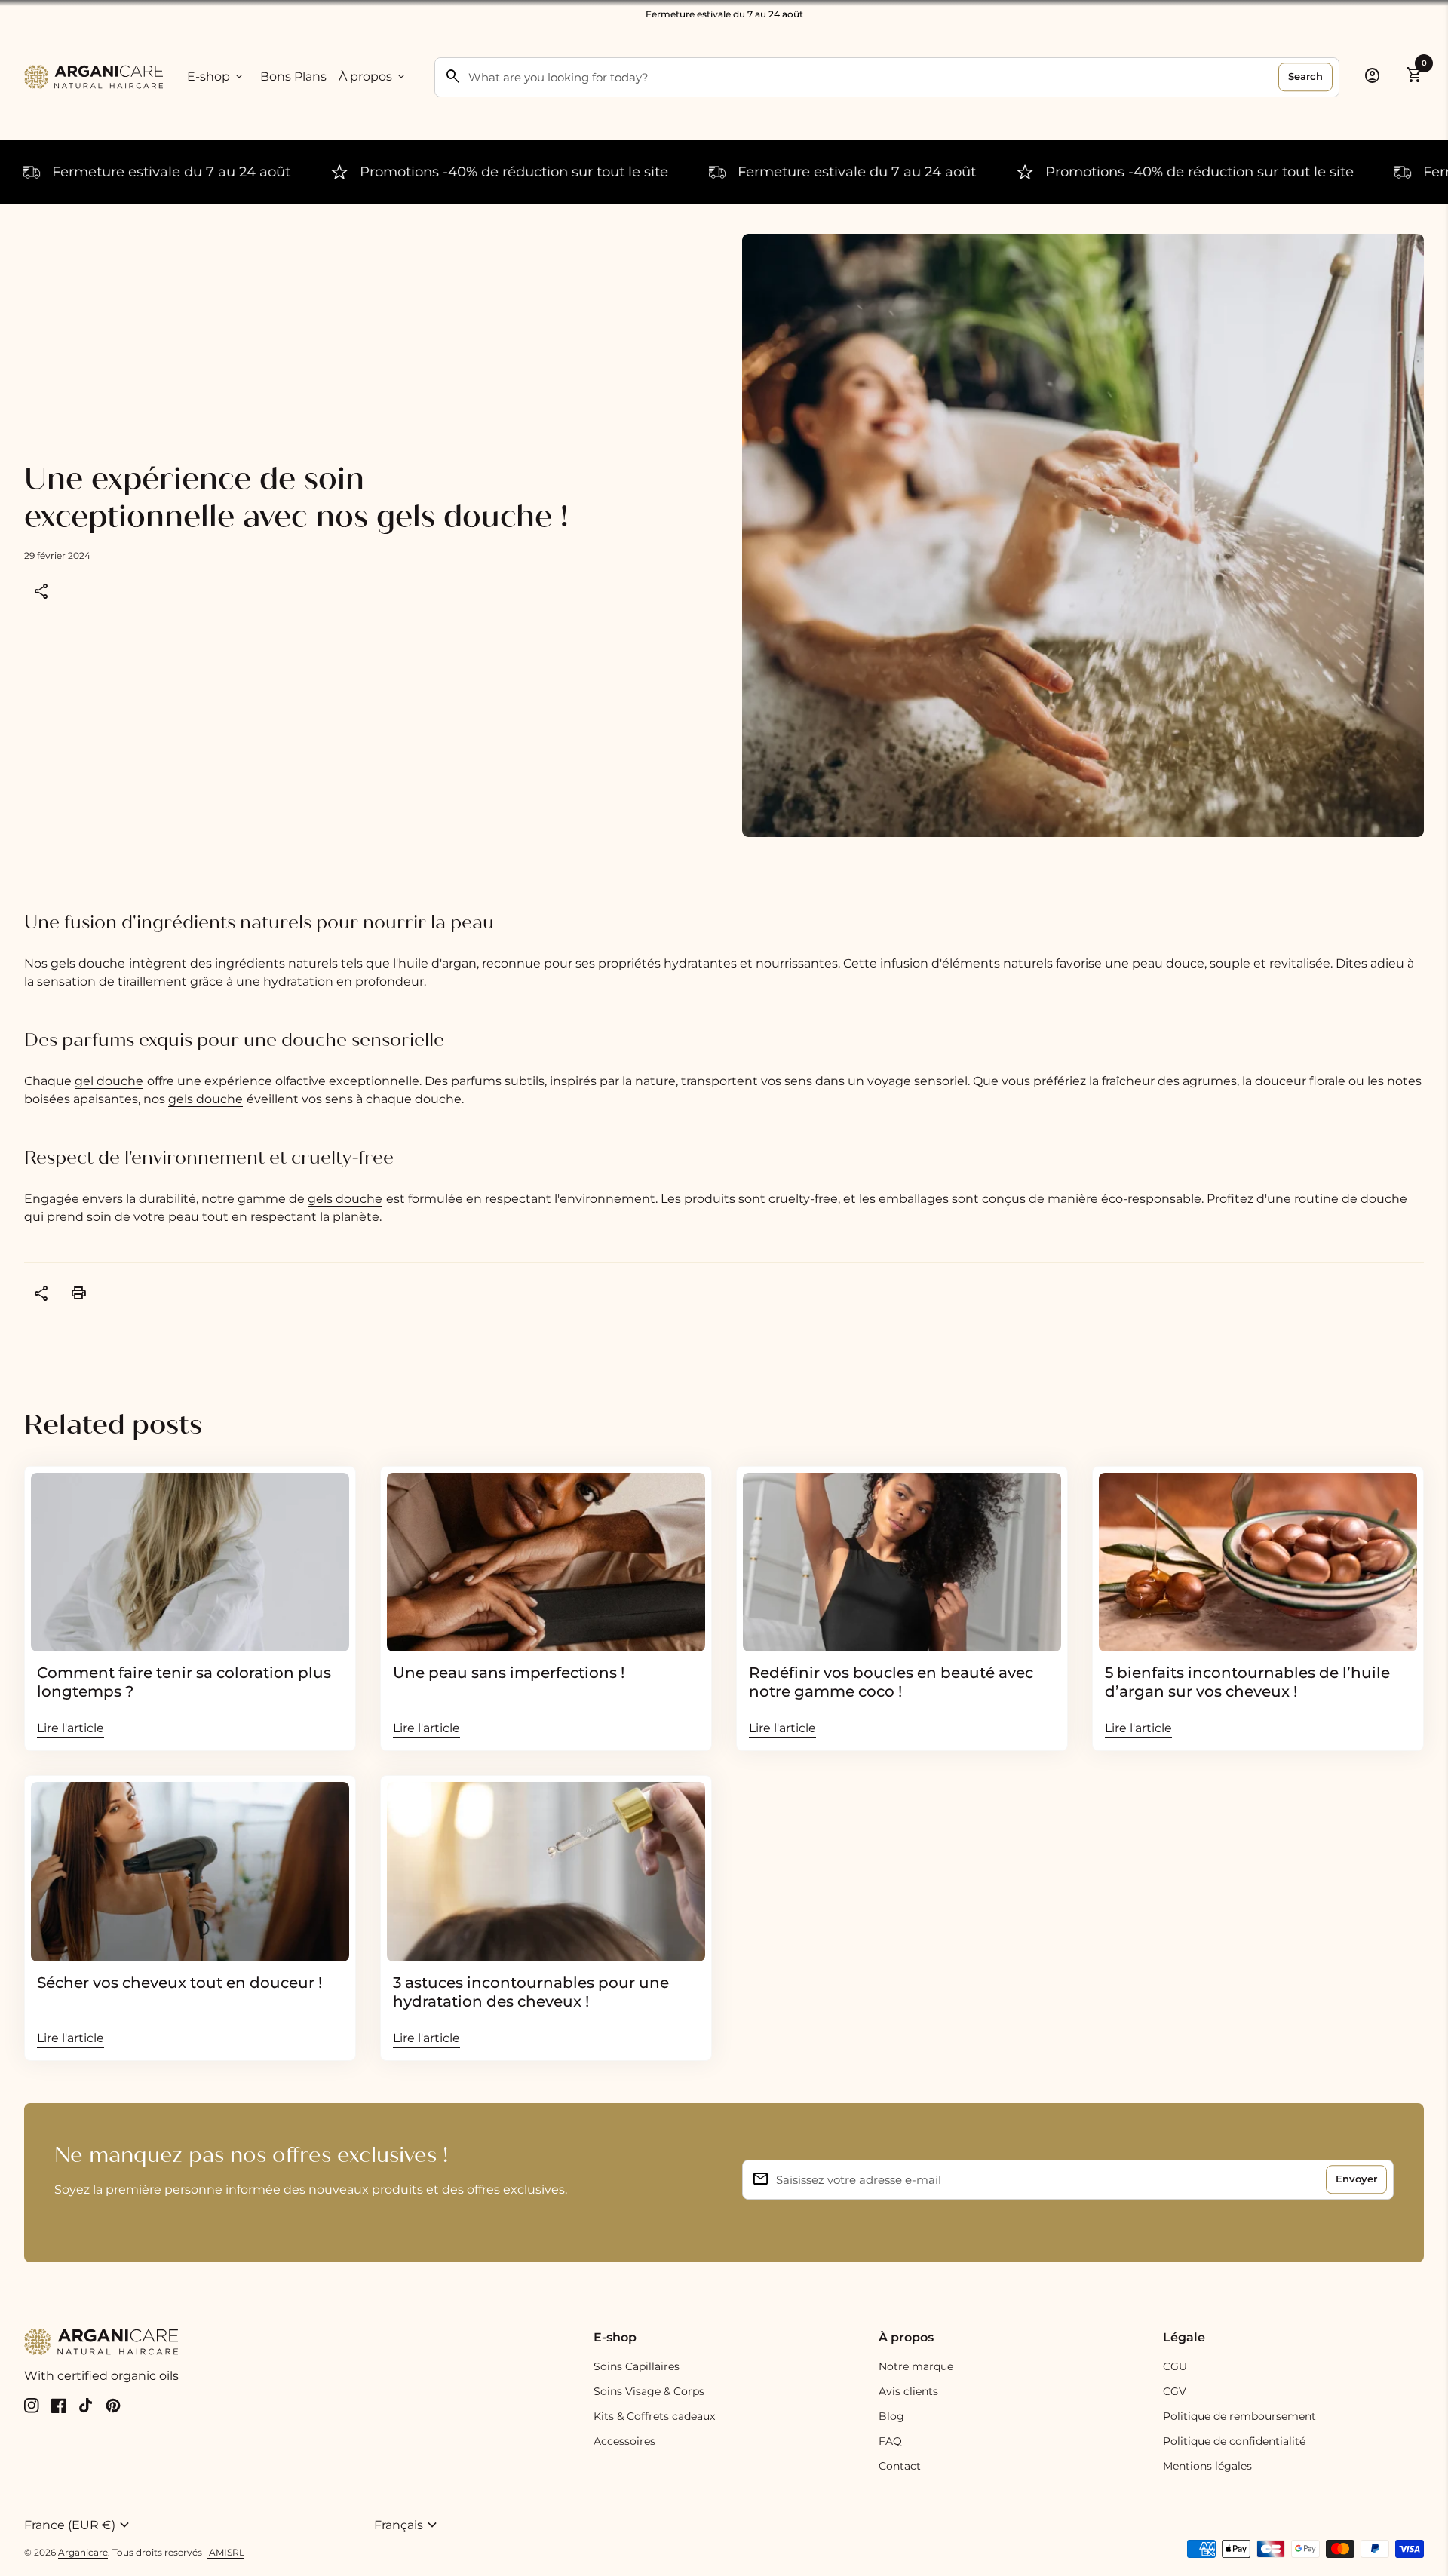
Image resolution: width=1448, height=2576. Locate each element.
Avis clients (908, 2391)
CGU (1175, 2366)
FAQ (890, 2441)
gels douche (88, 963)
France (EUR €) (79, 2525)
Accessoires (624, 2441)
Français (408, 2525)
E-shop (216, 77)
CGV (1175, 2391)
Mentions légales (1207, 2466)
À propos (373, 77)
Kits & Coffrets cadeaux (654, 2416)
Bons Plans (293, 77)
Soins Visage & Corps (649, 2391)
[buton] (193, 2525)
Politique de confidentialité (1234, 2441)
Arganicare (83, 2552)
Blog (891, 2416)
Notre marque (916, 2366)
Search (1305, 76)
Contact (900, 2466)
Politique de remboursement (1239, 2416)
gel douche (109, 1081)
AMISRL (225, 2552)
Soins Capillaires (637, 2366)
